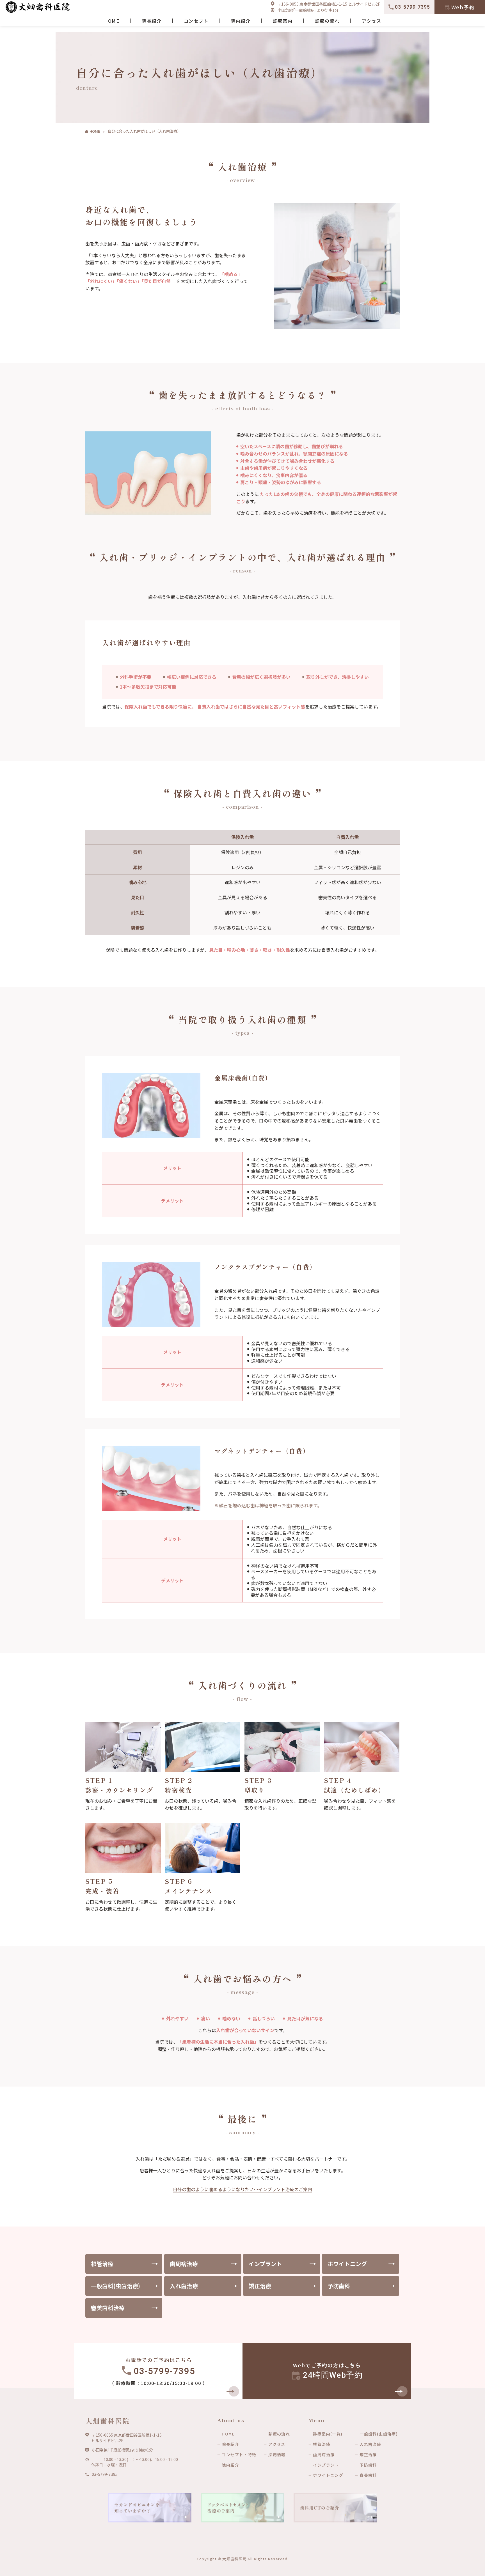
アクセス (371, 21)
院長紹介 (152, 21)
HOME (112, 21)
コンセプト (196, 21)
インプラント (265, 2264)
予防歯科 (339, 2286)
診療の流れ (327, 21)
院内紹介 (241, 21)
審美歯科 (368, 2475)
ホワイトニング (347, 2264)
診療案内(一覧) (328, 2434)
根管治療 (102, 2264)
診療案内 (283, 21)
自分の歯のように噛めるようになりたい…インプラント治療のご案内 (242, 2189)
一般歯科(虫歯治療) (115, 2286)
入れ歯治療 (184, 2286)
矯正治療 (260, 2286)
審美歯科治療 (108, 2308)
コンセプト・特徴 (239, 2455)
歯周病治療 (184, 2264)
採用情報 (277, 2455)
